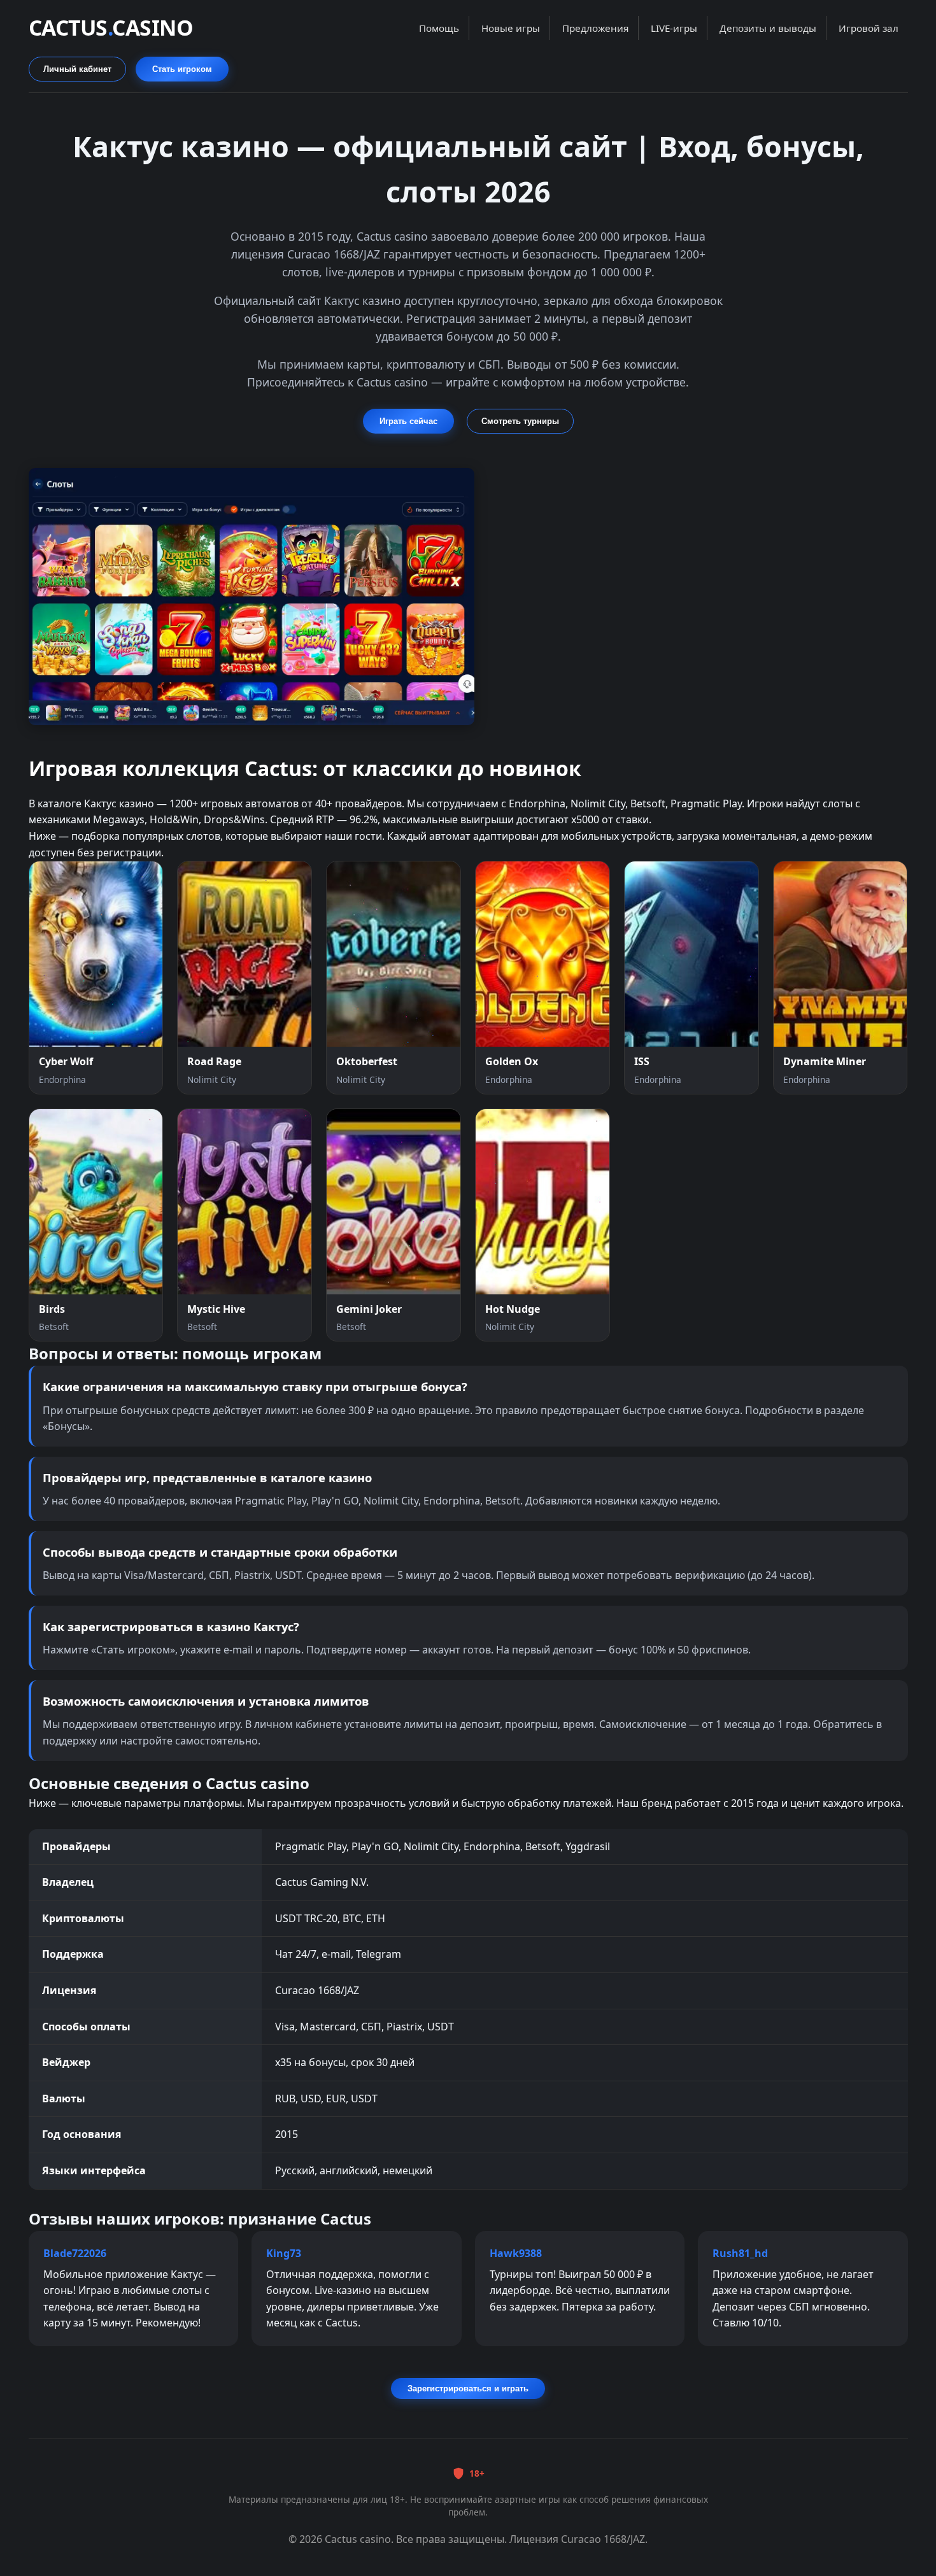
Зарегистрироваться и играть (468, 2388)
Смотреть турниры (520, 421)
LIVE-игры (674, 28)
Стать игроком (182, 69)
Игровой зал (869, 28)
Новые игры (511, 28)
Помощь (439, 28)
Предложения (595, 28)
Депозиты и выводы (768, 28)
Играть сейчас (408, 421)
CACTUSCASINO (111, 27)
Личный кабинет (77, 69)
